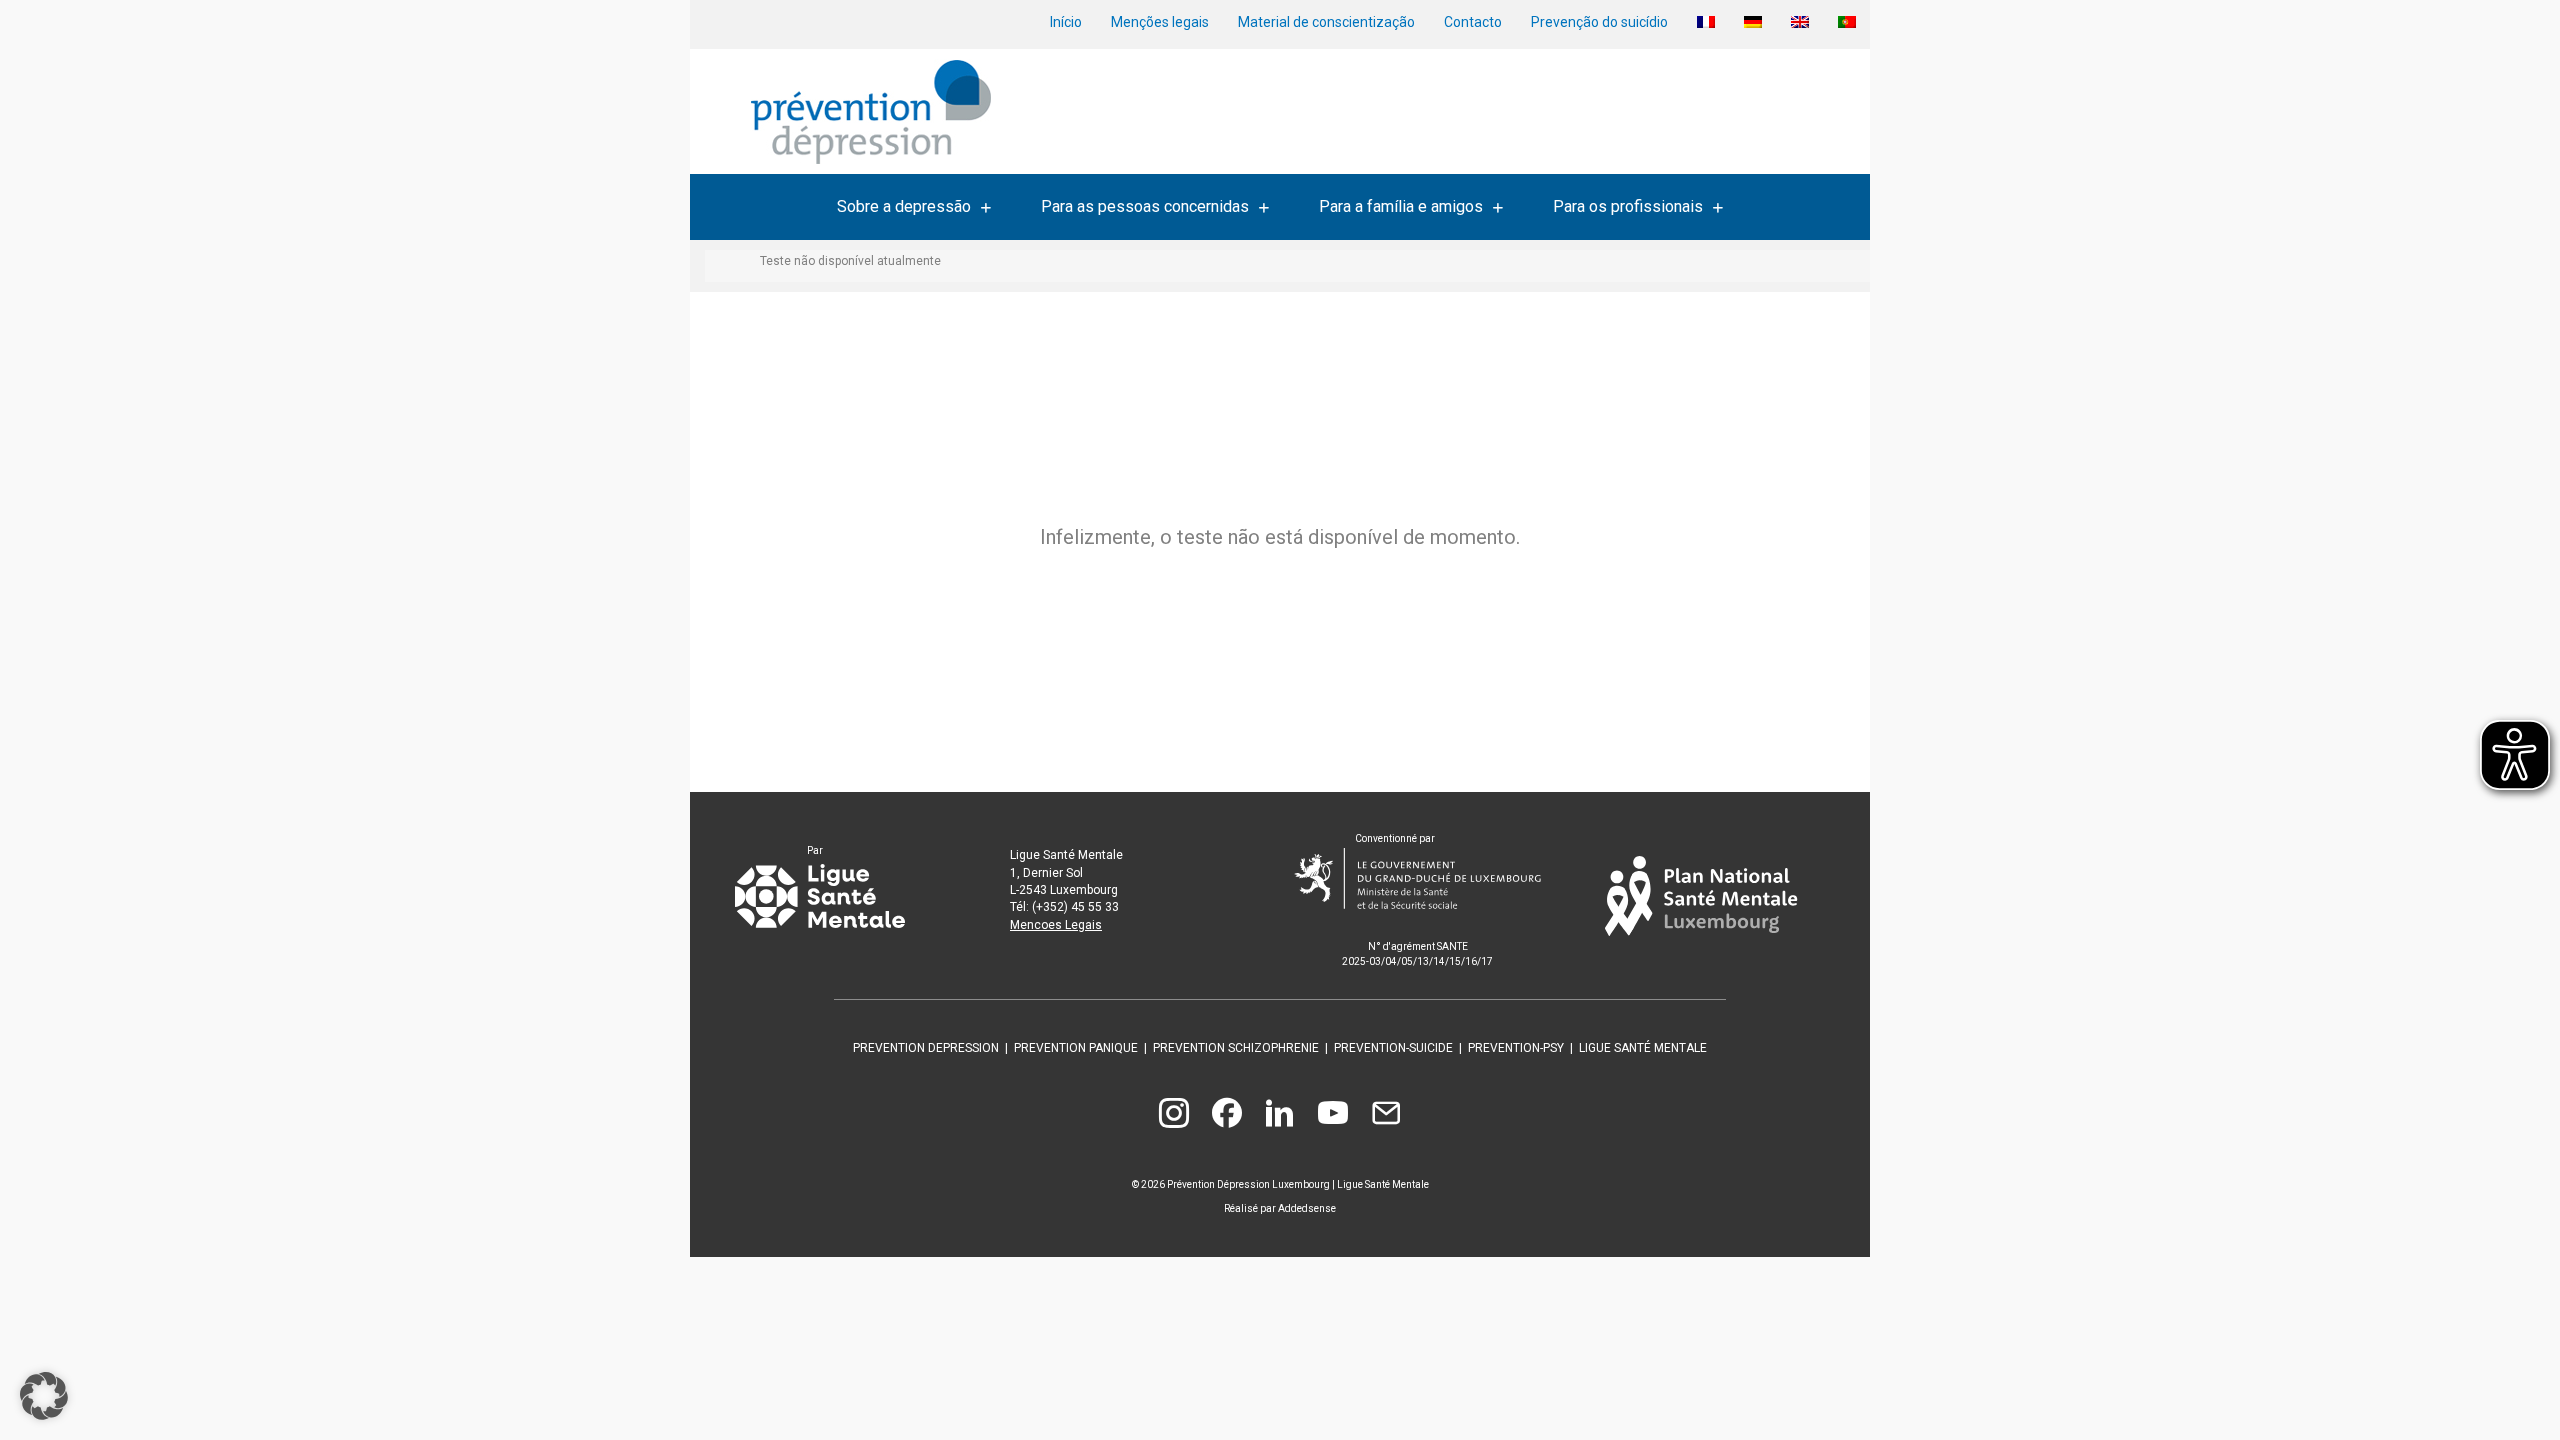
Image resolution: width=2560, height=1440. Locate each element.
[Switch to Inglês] (1800, 22)
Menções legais (1160, 22)
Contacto (1473, 22)
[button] (44, 1396)
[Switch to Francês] (1706, 22)
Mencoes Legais (1056, 925)
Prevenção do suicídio (1599, 22)
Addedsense (1307, 1208)
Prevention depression (926, 1048)
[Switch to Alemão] (1753, 22)
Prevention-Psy (1516, 1048)
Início (1066, 22)
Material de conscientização (1326, 22)
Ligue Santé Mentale (1643, 1048)
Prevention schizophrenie (1236, 1048)
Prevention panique (1076, 1048)
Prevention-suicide (1393, 1048)
